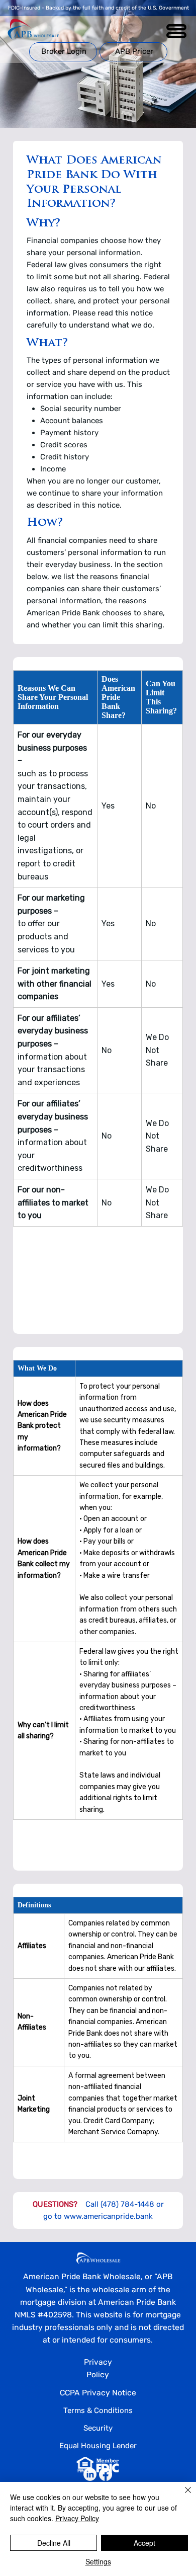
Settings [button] (98, 2561)
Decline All (54, 2543)
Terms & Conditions (98, 2410)
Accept (144, 2543)
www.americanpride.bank (108, 2216)
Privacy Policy (77, 2518)
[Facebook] (106, 2474)
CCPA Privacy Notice (98, 2393)
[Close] (182, 2496)
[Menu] (177, 31)
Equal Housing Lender (98, 2446)
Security (98, 2428)
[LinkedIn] (90, 2474)
